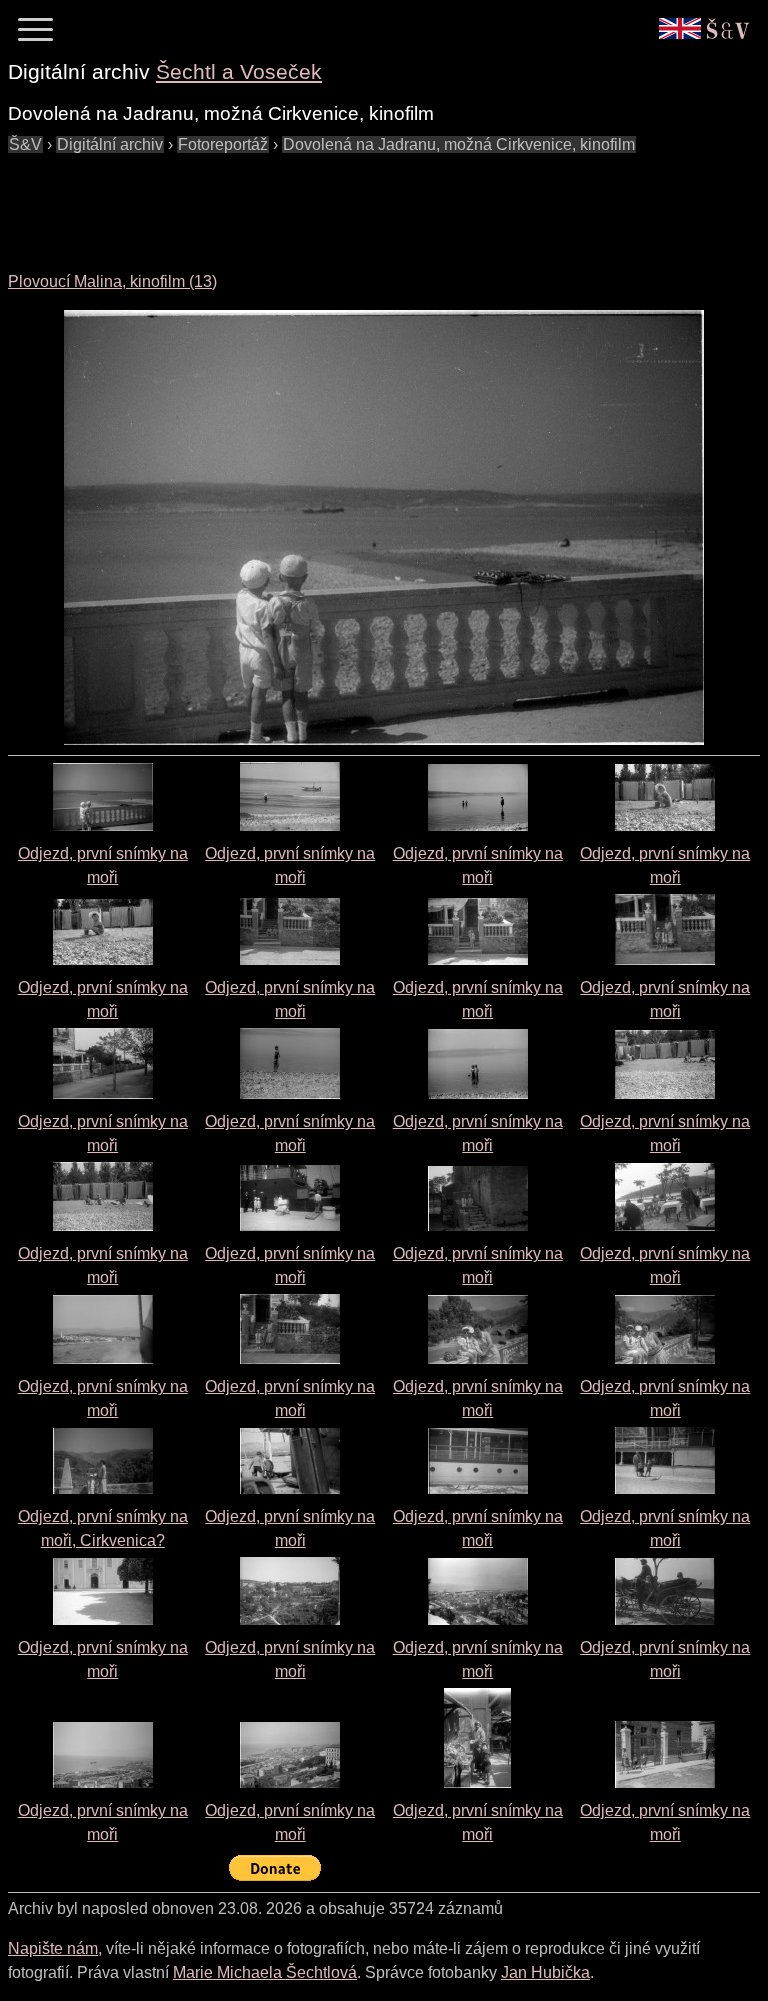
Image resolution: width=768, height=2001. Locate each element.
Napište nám (53, 1948)
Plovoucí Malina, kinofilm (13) (112, 281)
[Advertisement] (372, 202)
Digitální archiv (110, 144)
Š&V (25, 144)
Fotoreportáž (223, 144)
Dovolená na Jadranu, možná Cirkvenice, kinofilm (459, 144)
